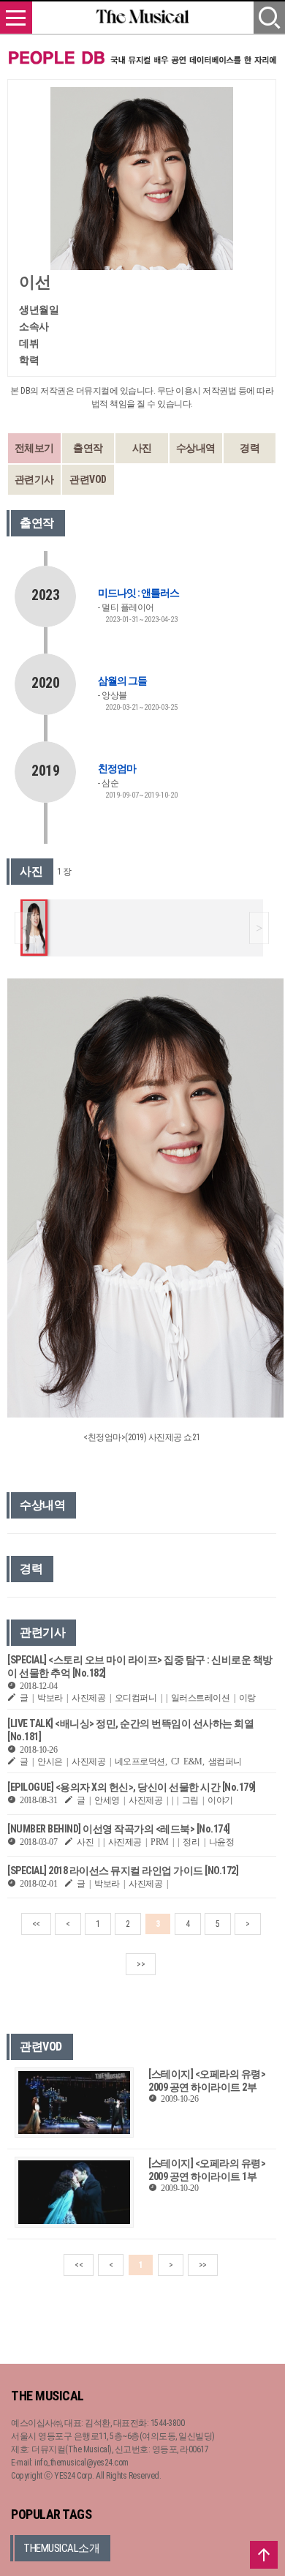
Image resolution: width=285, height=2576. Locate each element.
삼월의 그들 (122, 681)
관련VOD (88, 479)
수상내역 (196, 448)
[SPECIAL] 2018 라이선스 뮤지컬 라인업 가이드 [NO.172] (123, 1871)
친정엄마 (117, 768)
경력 (250, 448)
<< (36, 1924)
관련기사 (34, 479)
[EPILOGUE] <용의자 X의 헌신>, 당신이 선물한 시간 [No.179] (132, 1787)
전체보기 (34, 448)
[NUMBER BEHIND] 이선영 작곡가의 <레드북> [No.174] (119, 1829)
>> (141, 1964)
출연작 (88, 448)
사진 (142, 448)
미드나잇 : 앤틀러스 (138, 593)
